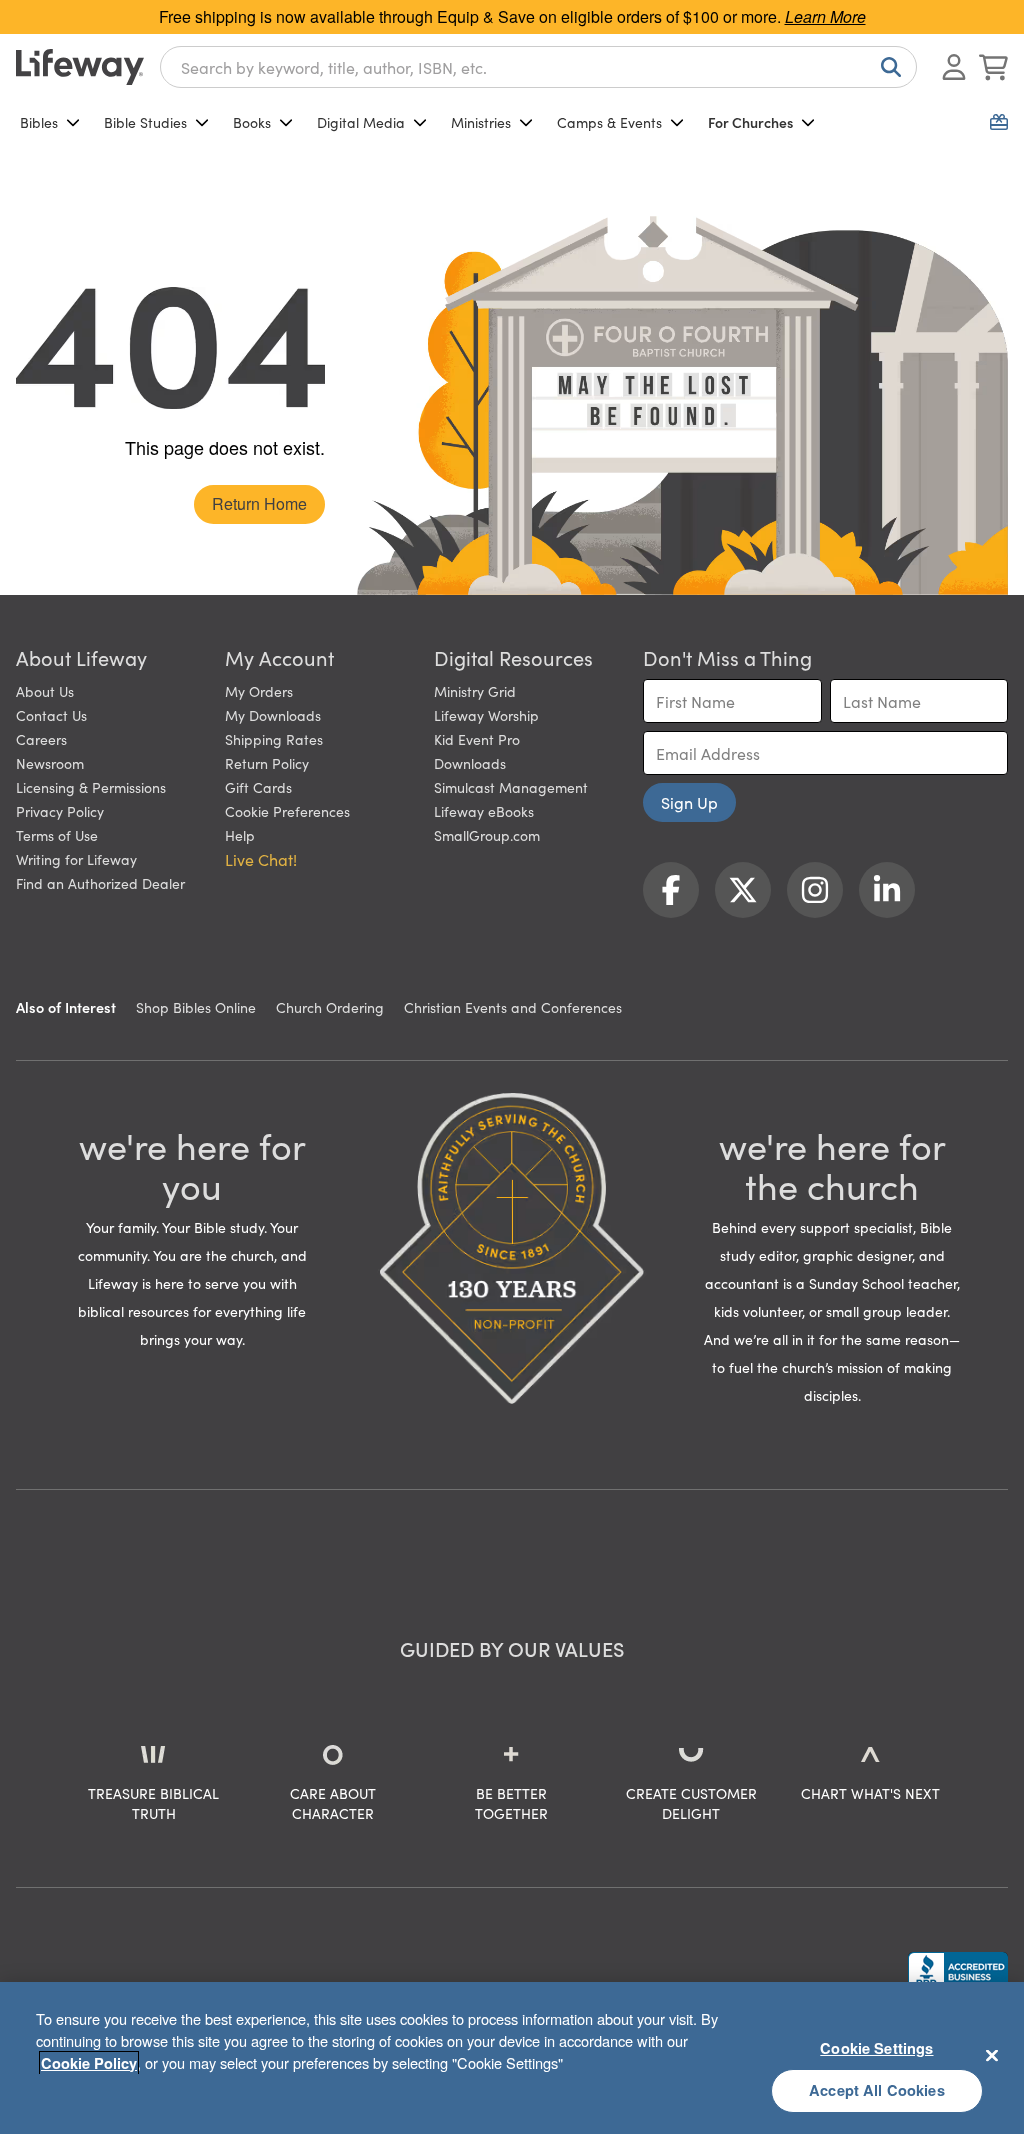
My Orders (259, 691)
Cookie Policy (89, 2063)
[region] (512, 2058)
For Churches (750, 122)
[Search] (887, 67)
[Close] (992, 2055)
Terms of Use (57, 835)
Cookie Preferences (287, 811)
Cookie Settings (876, 2048)
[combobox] (538, 67)
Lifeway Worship (486, 715)
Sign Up (689, 802)
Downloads (470, 763)
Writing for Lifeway (76, 859)
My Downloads (273, 715)
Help (240, 835)
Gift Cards (258, 787)
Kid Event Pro (477, 739)
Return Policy (267, 763)
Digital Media (361, 122)
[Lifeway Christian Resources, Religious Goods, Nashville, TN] (958, 1971)
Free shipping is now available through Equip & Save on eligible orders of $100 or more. (512, 16)
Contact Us (51, 715)
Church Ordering (330, 1007)
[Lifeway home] (80, 67)
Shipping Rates (274, 739)
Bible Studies (145, 122)
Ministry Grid (475, 691)
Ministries (481, 122)
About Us (45, 691)
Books (252, 122)
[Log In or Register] (954, 67)
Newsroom (50, 763)
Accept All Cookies (877, 2090)
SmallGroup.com (487, 835)
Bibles (39, 122)
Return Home (259, 503)
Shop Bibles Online (196, 1007)
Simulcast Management (511, 787)
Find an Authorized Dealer (100, 883)
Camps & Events (609, 122)
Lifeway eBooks (484, 811)
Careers (41, 739)
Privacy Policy (60, 811)
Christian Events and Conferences (513, 1007)
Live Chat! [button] (261, 859)
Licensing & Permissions (91, 787)
